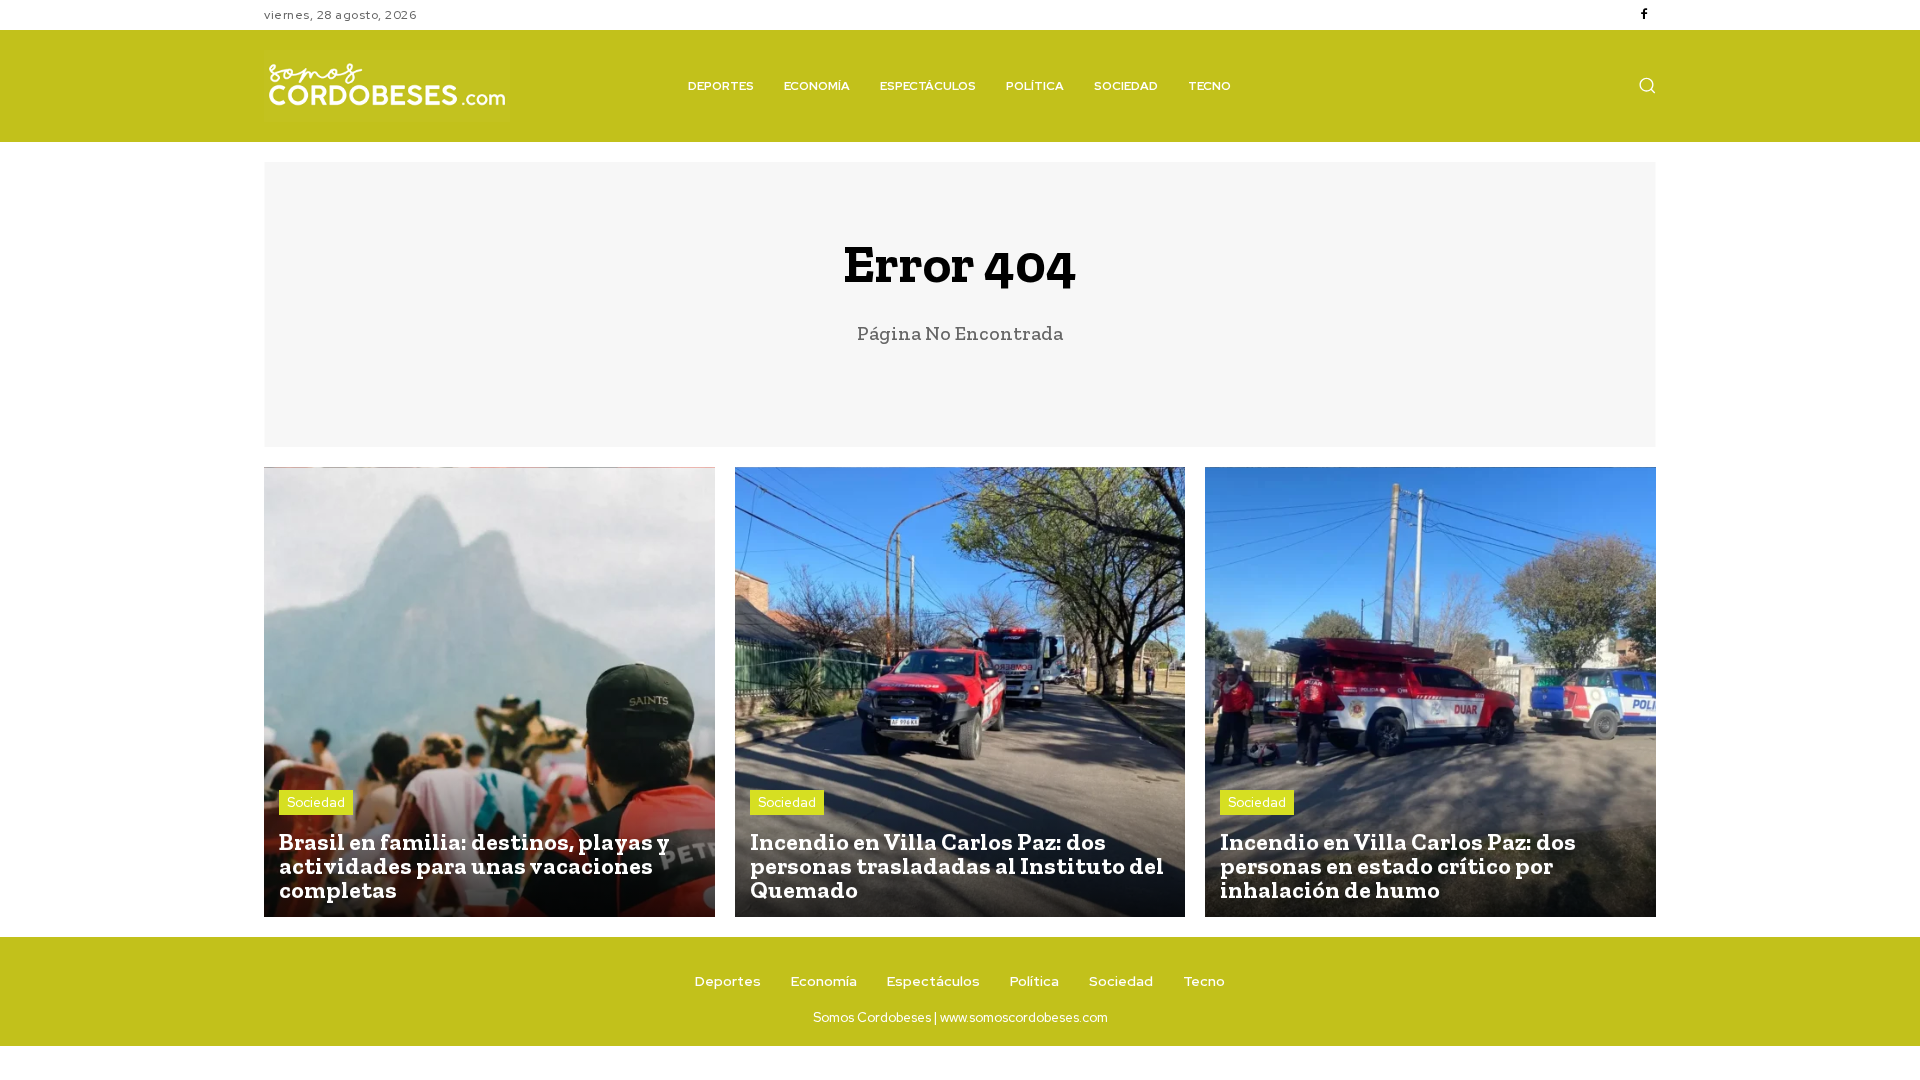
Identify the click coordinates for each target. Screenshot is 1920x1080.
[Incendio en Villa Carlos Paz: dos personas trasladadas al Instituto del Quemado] (960, 692)
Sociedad (316, 802)
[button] (1647, 85)
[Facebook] (1644, 15)
